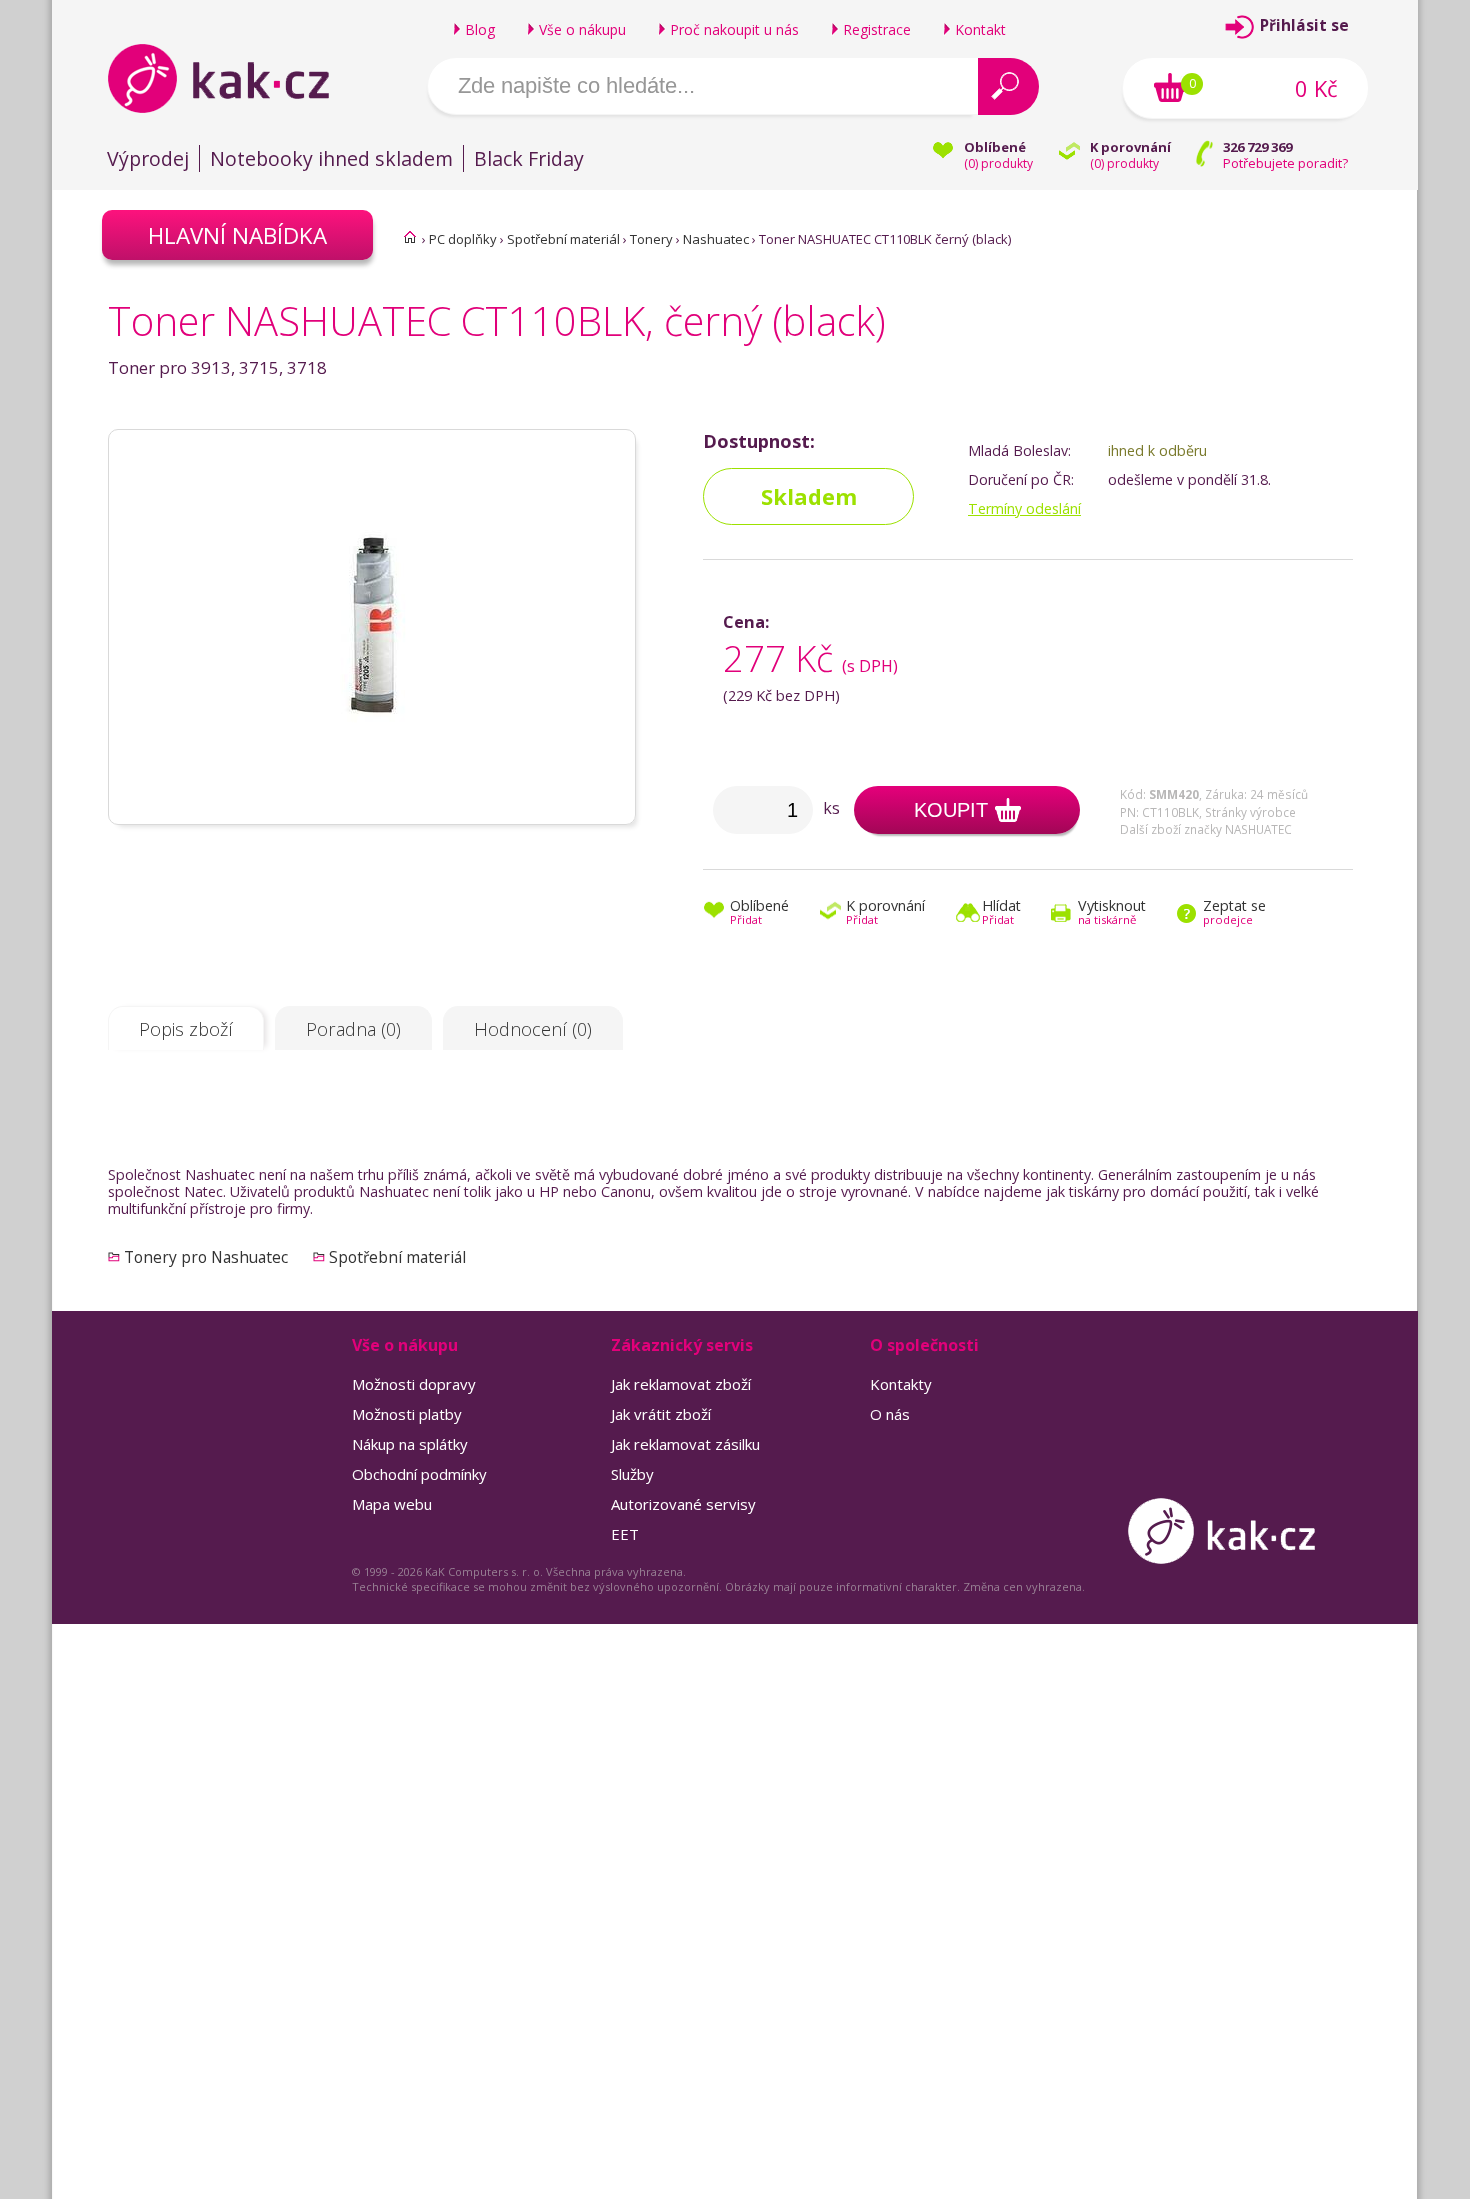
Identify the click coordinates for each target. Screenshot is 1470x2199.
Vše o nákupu (582, 29)
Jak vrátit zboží (661, 1414)
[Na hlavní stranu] (235, 78)
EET (625, 1534)
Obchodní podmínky (419, 1474)
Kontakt (980, 29)
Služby (632, 1474)
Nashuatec (716, 239)
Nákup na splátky (410, 1444)
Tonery (651, 239)
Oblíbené (759, 913)
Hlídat (1001, 913)
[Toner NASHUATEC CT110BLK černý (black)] (372, 815)
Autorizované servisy (683, 1504)
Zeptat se (1234, 913)
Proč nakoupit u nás (734, 29)
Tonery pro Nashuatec (206, 1257)
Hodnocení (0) (533, 1029)
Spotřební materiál (563, 239)
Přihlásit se (1304, 25)
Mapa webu (392, 1504)
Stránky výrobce (1250, 812)
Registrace (877, 29)
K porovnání (885, 913)
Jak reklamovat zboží (681, 1384)
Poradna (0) (353, 1029)
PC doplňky (463, 239)
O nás (890, 1414)
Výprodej (148, 158)
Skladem (809, 496)
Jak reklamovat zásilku (685, 1444)
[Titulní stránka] (410, 237)
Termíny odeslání (1024, 508)
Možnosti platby (407, 1414)
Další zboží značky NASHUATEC (1206, 829)
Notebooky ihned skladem (331, 158)
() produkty (998, 163)
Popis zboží (186, 1029)
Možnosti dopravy (414, 1384)
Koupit (951, 810)
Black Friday (529, 158)
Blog (480, 29)
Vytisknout (1112, 913)
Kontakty (901, 1384)
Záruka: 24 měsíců (1256, 794)
